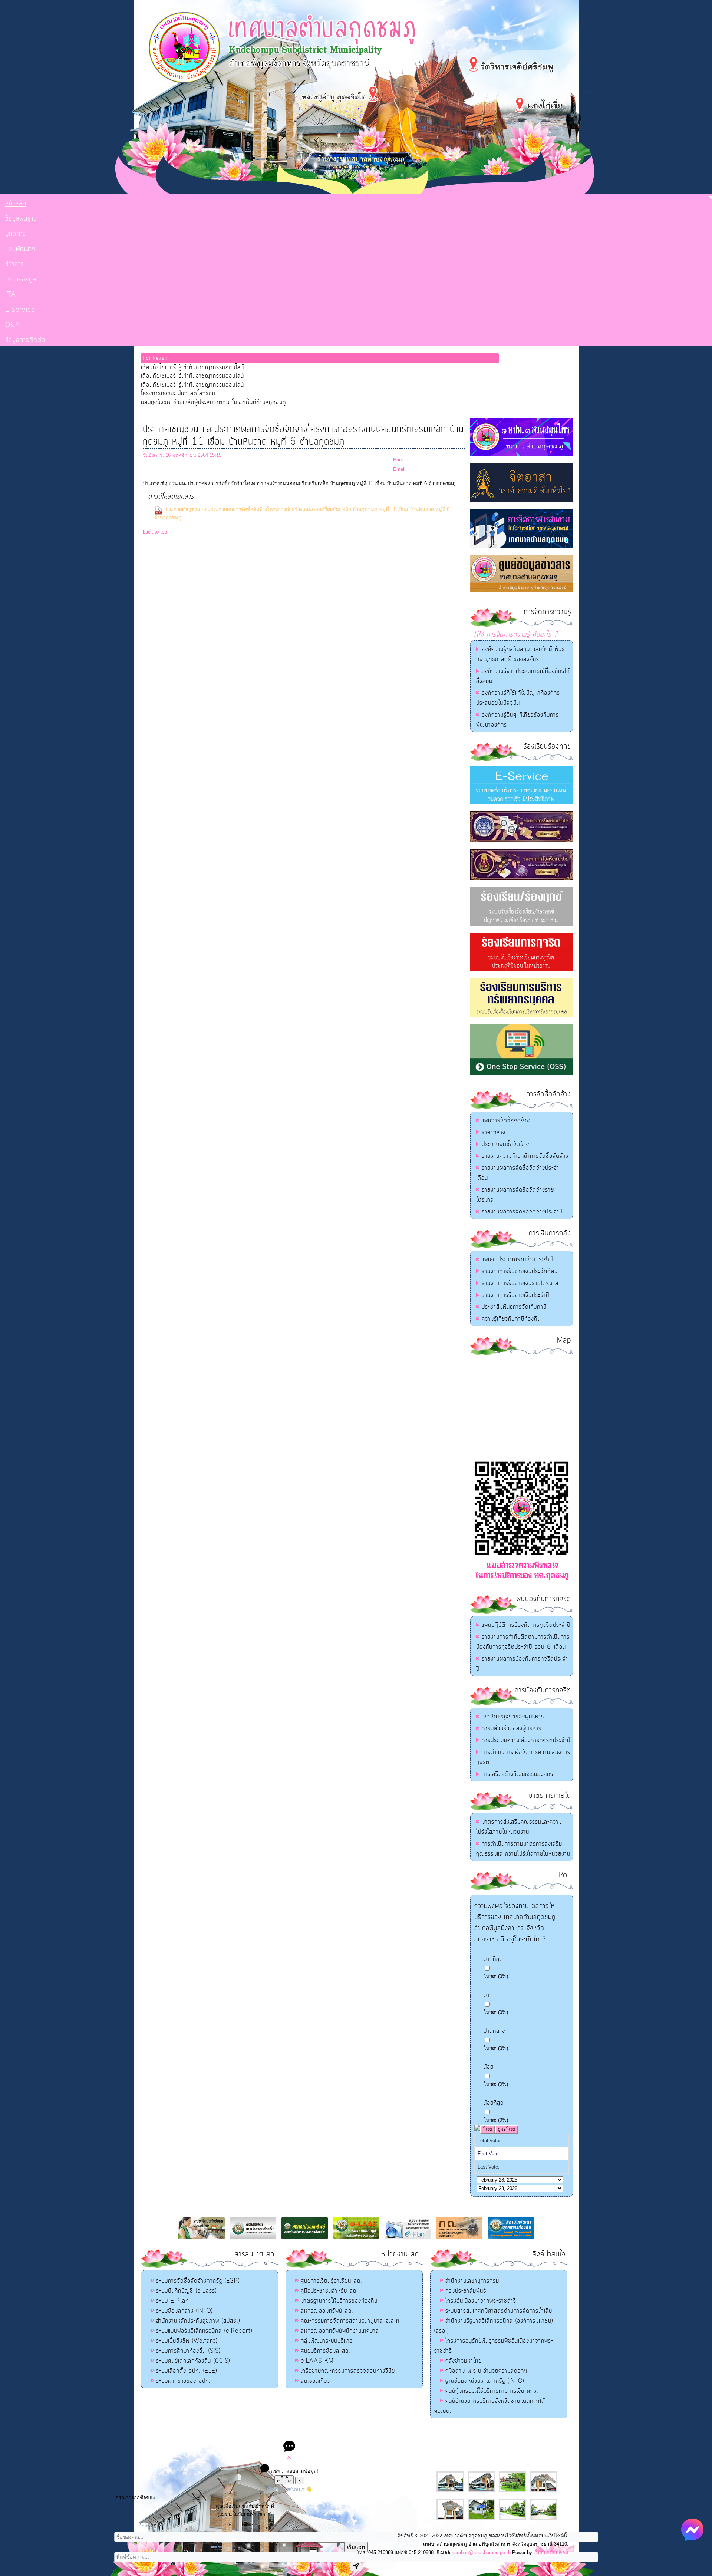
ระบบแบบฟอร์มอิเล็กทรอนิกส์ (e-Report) (204, 2331)
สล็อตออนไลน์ (296, 2435)
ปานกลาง (494, 2031)
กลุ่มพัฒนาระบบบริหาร (327, 2341)
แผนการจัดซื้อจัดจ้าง (506, 1120)
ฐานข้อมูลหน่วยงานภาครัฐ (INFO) (485, 2381)
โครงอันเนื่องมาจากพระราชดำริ (481, 2301)
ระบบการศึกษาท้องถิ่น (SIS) (188, 2351)
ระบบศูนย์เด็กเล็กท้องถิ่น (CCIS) (193, 2361)
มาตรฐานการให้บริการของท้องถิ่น (339, 2301)
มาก (488, 1995)
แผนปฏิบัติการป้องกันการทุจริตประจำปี (526, 1625)
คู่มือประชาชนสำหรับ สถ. (329, 2291)
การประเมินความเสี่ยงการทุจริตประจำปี (526, 1740)
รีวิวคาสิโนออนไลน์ (410, 2435)
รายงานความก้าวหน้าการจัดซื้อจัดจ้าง (525, 1156)
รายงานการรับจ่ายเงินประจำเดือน (520, 1271)
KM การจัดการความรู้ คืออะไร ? (516, 635)
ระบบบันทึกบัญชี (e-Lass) (186, 2291)
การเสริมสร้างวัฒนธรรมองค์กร (517, 1774)
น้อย (489, 2067)
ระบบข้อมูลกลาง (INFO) (184, 2311)
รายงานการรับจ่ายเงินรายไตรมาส (520, 1283)
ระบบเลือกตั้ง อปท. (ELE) (187, 2371)
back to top (155, 532)
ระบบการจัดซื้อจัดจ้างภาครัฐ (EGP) (198, 2281)
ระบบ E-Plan (172, 2301)
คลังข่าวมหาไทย (464, 2361)
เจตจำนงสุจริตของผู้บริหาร (513, 1717)
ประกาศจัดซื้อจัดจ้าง (505, 1144)
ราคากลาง (494, 1132)
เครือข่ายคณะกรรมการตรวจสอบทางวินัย (348, 2371)
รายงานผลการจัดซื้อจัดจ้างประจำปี (522, 1212)
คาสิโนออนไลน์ (373, 2435)
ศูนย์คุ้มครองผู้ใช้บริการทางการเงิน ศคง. (492, 2391)
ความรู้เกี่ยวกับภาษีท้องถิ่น (511, 1319)
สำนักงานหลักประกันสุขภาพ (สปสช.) (198, 2321)
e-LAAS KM (317, 2361)
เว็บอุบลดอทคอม (551, 2552)
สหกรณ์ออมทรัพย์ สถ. (327, 2311)
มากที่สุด (493, 1959)
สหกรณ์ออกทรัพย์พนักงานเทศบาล (340, 2331)
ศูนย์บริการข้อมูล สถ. (326, 2351)
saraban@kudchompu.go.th (481, 2552)
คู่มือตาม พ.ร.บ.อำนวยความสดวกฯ (486, 2371)
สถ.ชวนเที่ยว (315, 2381)
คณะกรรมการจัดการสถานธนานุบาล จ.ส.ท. (351, 2321)
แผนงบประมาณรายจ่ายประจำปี (517, 1259)
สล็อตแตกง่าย (326, 2435)
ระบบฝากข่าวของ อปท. (183, 2381)
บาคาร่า (348, 2435)
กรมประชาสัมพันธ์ (466, 2291)
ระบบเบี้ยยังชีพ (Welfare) (187, 2341)
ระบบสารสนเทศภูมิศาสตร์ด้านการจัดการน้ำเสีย (499, 2311)
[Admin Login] (289, 2459)
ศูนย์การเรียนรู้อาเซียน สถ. (332, 2281)
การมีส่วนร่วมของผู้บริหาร (512, 1728)
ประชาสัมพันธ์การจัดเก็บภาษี (514, 1307)
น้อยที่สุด (494, 2103)
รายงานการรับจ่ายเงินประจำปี (515, 1295)
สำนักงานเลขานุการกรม (472, 2281)
